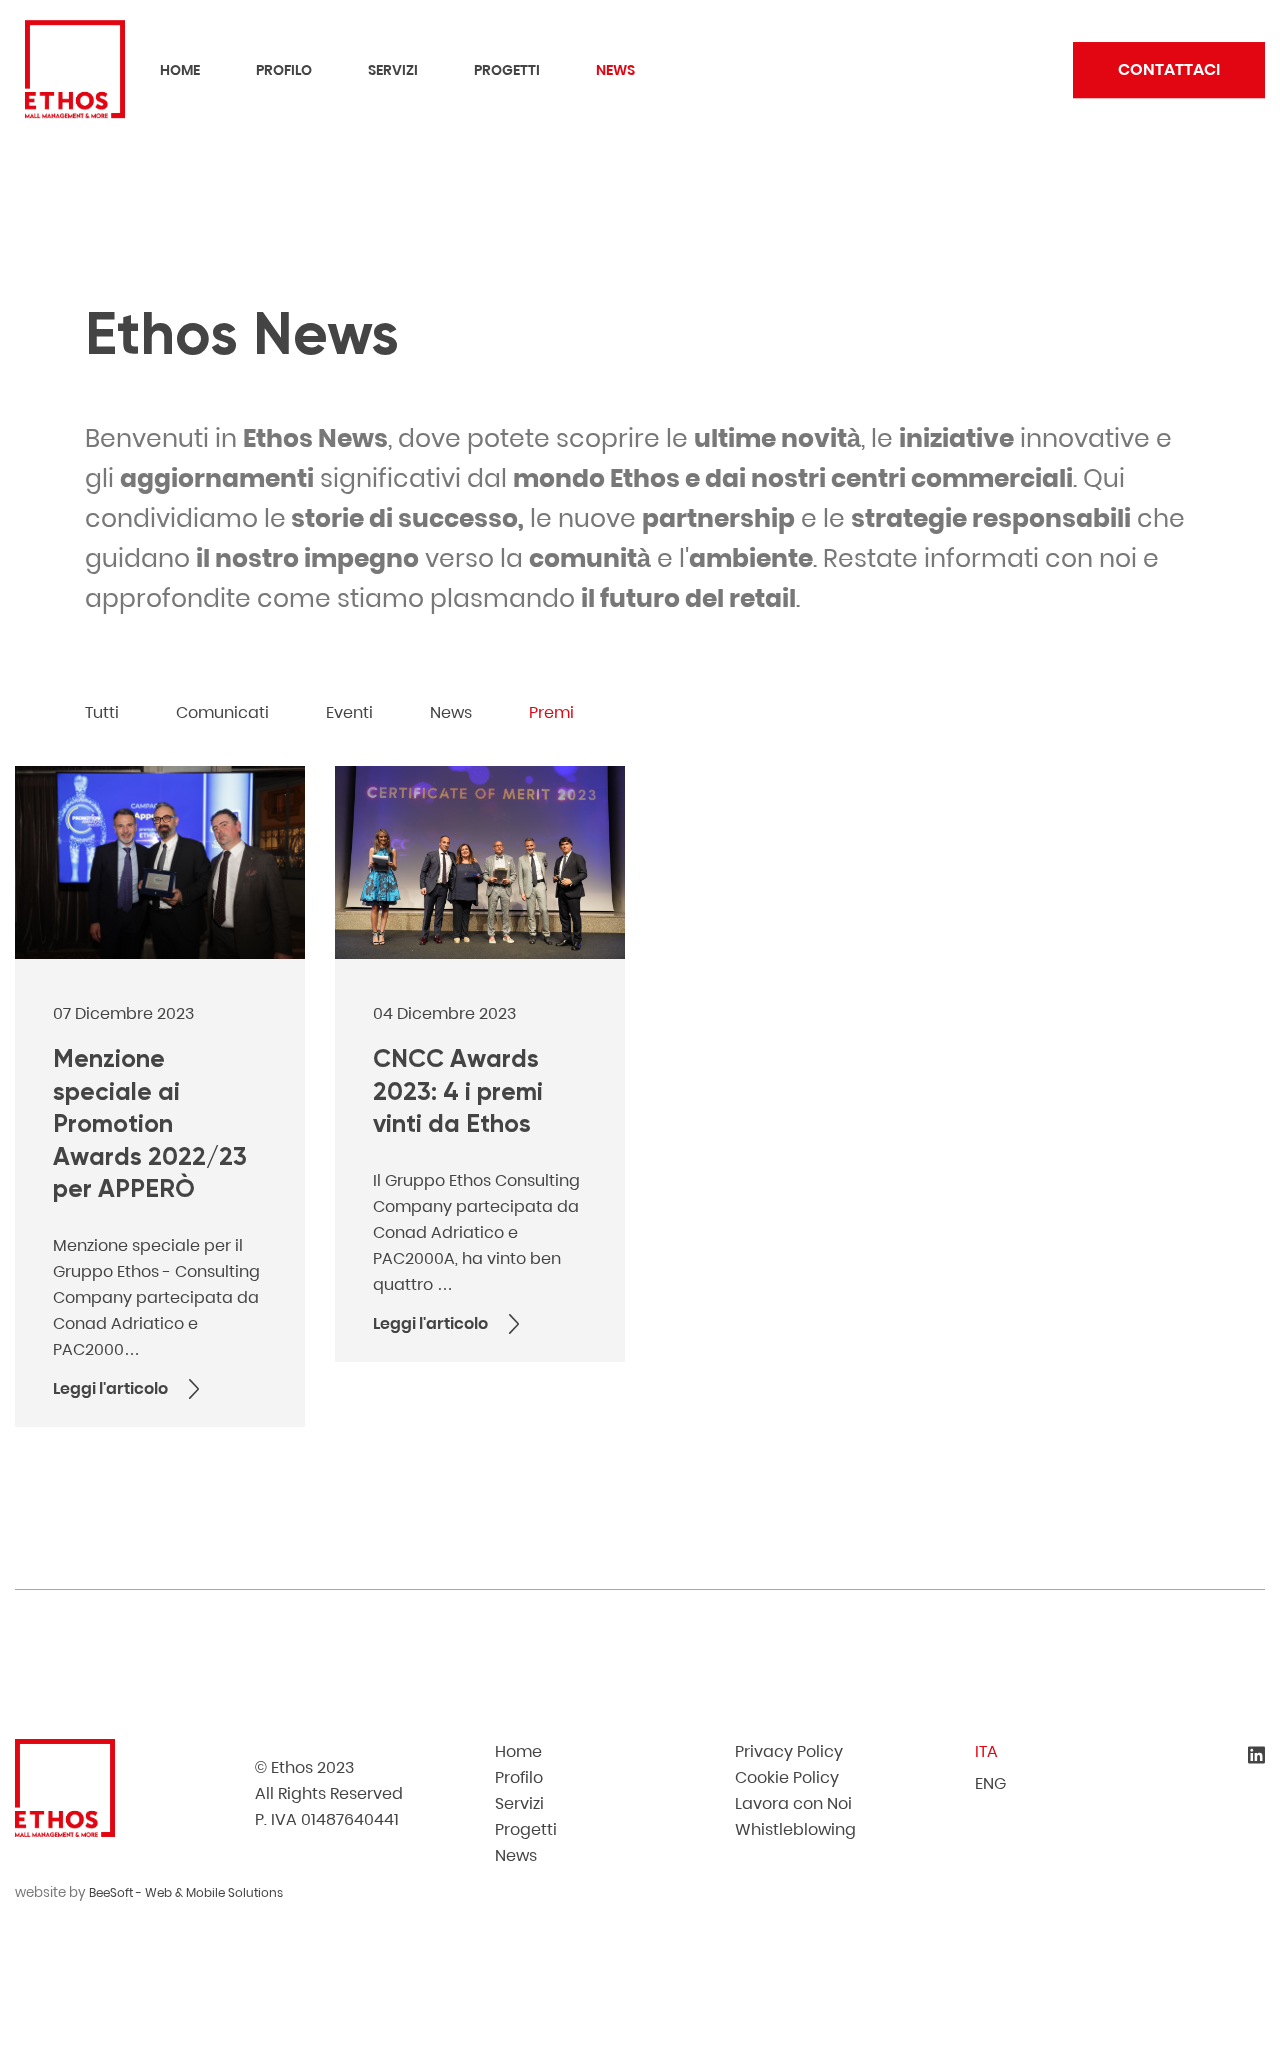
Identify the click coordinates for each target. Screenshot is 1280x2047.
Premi (551, 712)
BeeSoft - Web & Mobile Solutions (186, 1892)
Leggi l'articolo (110, 1389)
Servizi (393, 71)
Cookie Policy (787, 1777)
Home (180, 71)
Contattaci (1169, 70)
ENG (990, 1783)
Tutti (102, 712)
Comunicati (222, 712)
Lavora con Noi (793, 1803)
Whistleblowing (795, 1829)
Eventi (349, 712)
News (615, 71)
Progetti (507, 71)
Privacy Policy (789, 1751)
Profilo (284, 71)
